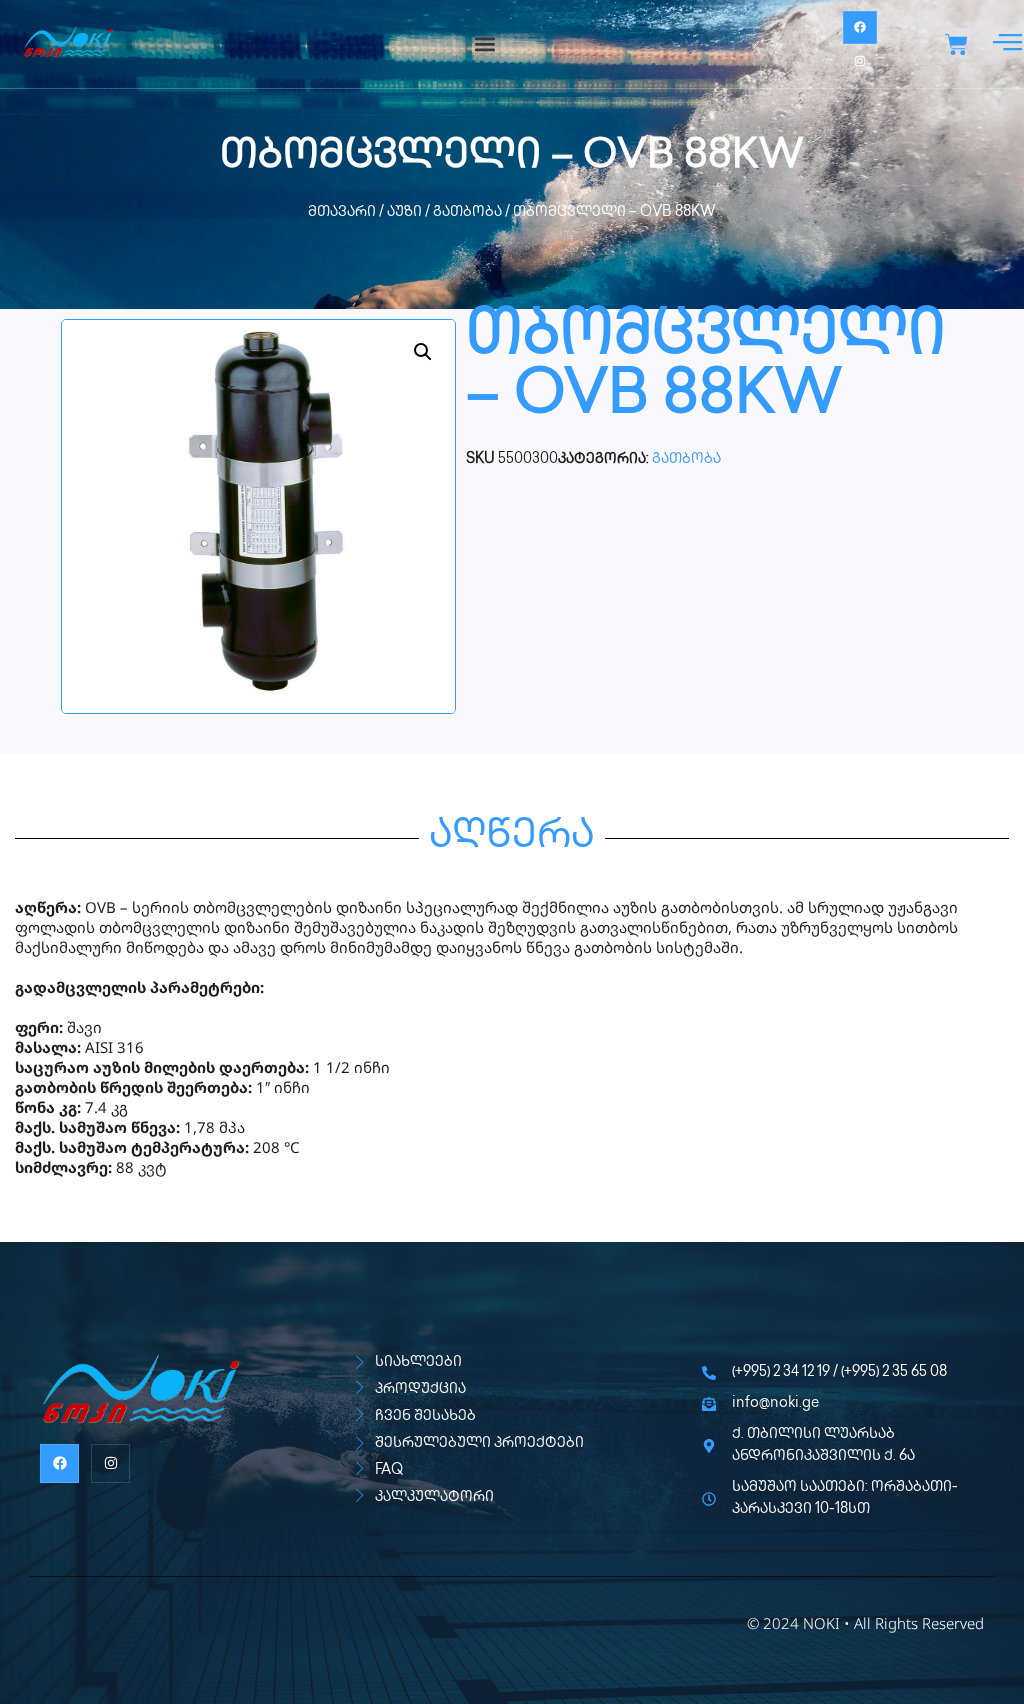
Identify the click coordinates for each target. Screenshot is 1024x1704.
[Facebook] (860, 28)
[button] (484, 44)
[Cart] (956, 44)
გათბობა (467, 212)
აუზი (404, 212)
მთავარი (342, 212)
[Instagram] (860, 61)
